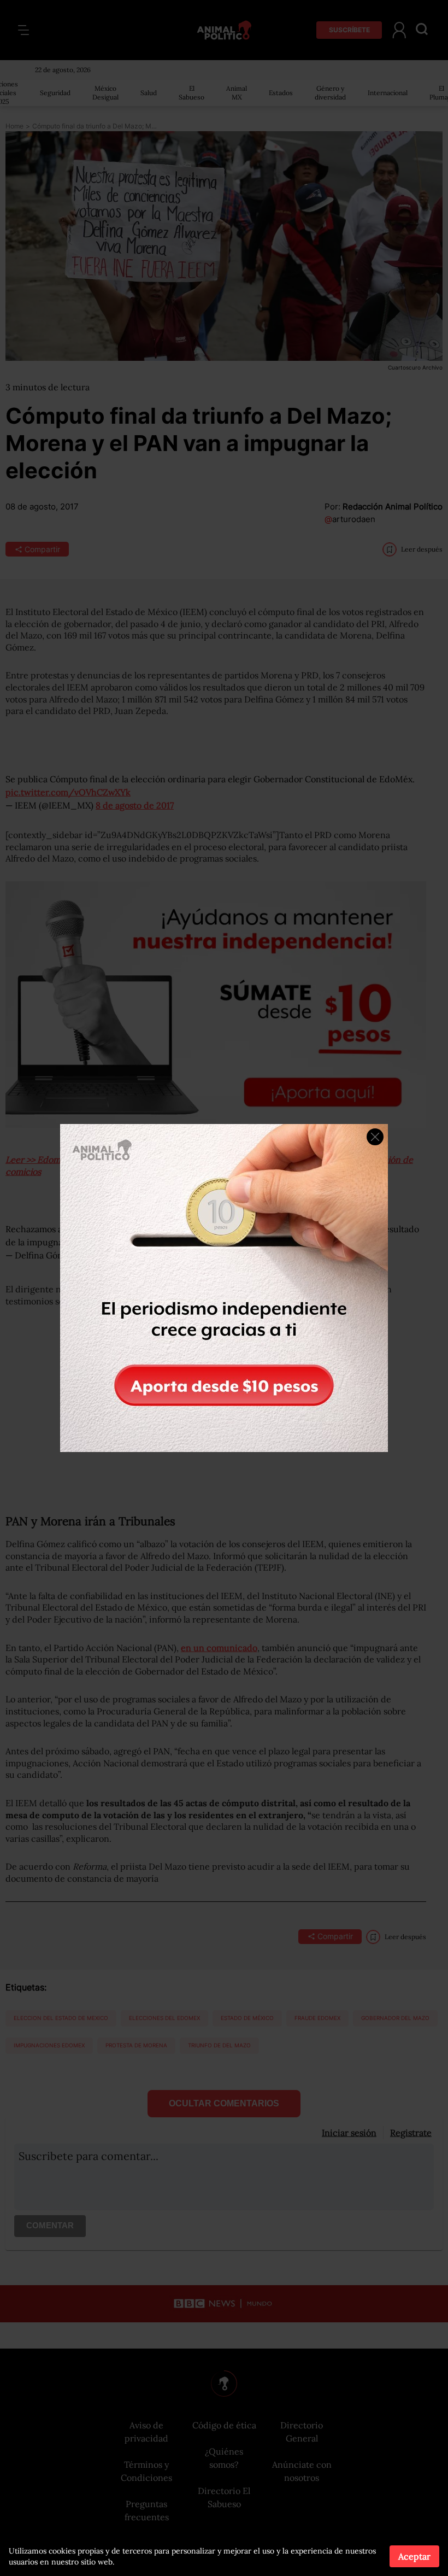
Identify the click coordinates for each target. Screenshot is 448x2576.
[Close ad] (375, 1137)
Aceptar (414, 2556)
